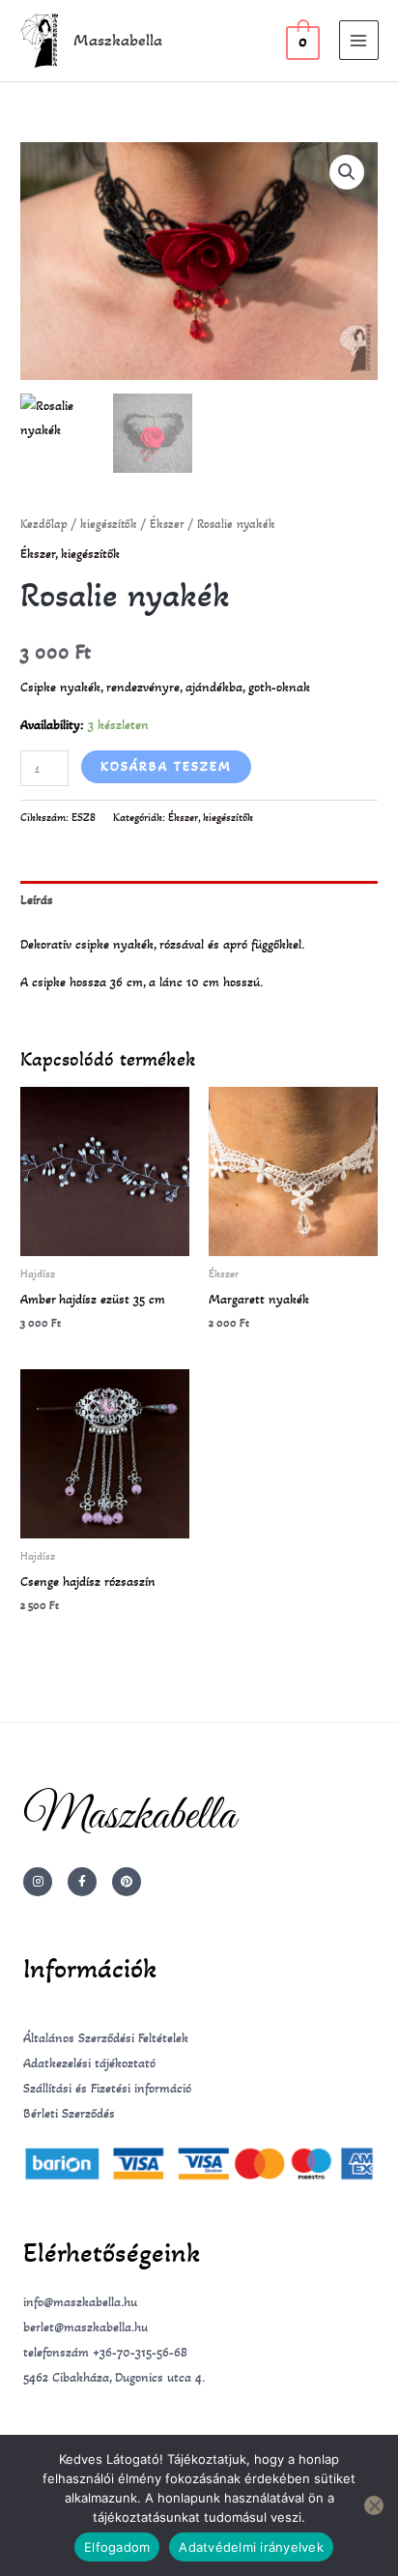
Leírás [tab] (37, 900)
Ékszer (167, 524)
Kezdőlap (44, 524)
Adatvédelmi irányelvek (251, 2547)
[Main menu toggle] (359, 40)
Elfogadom (117, 2547)
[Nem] (374, 2505)
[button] (347, 172)
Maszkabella (118, 40)
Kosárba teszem (166, 766)
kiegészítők (109, 524)
